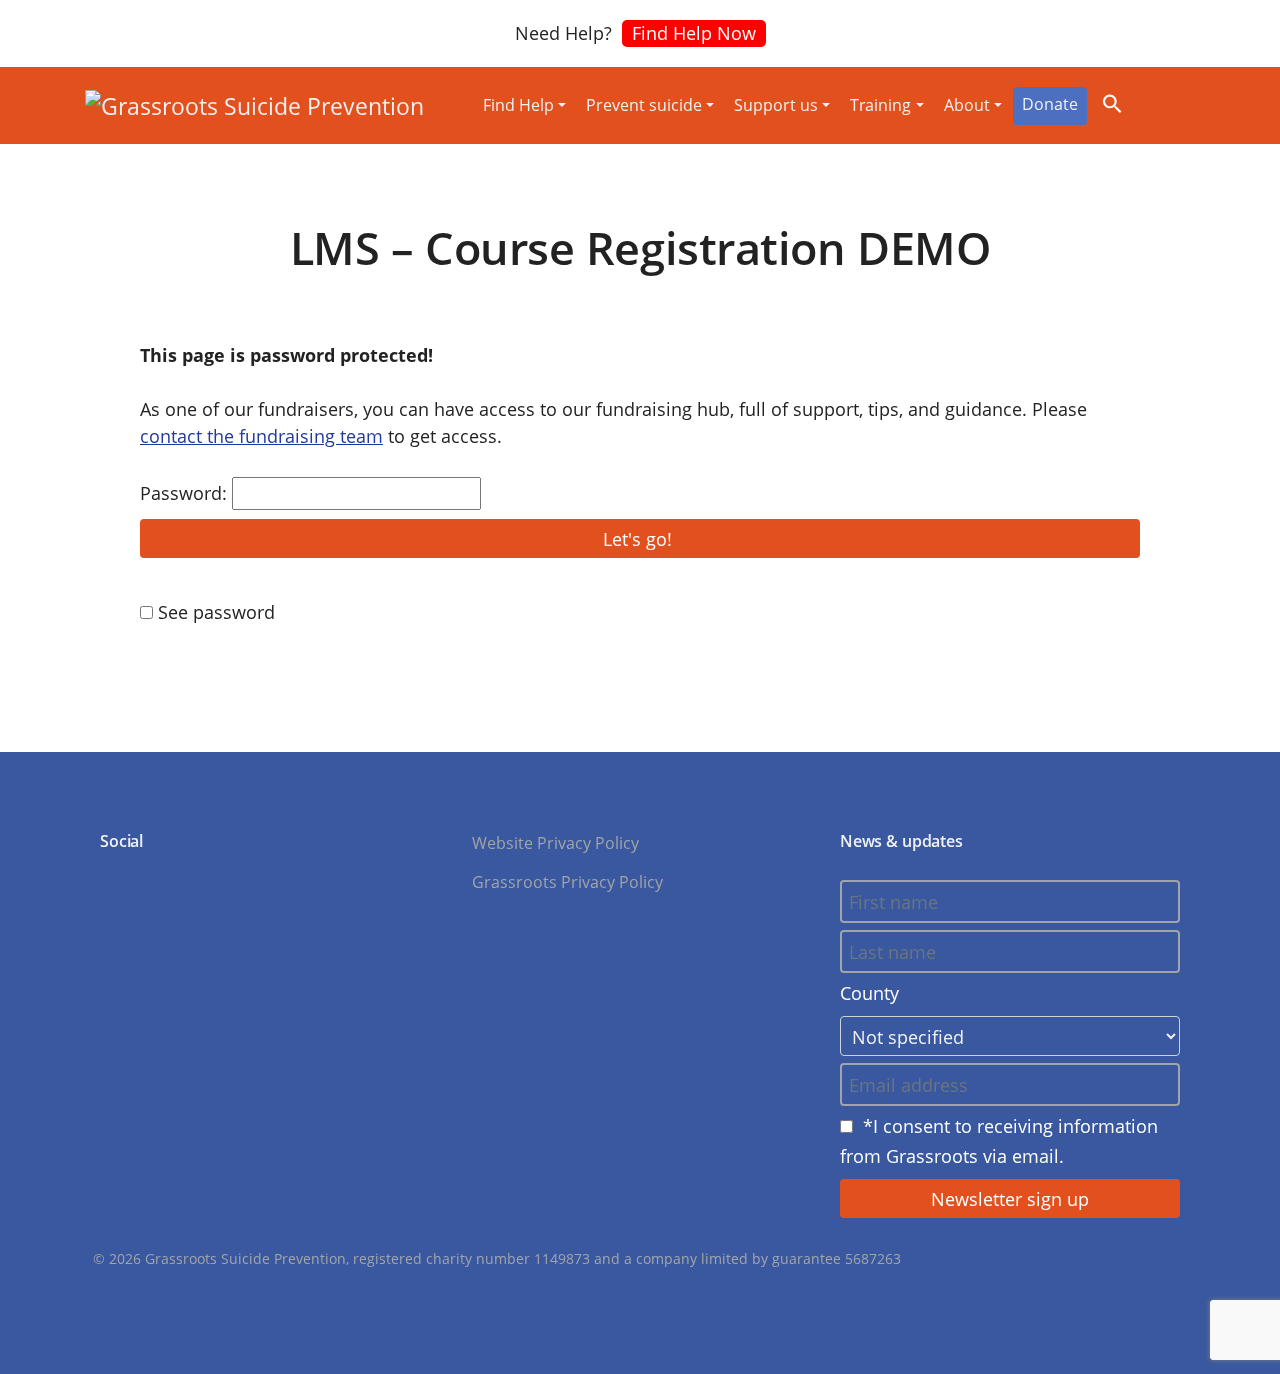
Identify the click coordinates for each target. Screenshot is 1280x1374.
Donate (1050, 104)
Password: (186, 493)
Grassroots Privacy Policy (567, 882)
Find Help (518, 105)
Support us (776, 105)
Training (880, 105)
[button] (1112, 101)
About (967, 105)
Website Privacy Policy (555, 843)
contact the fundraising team (261, 436)
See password (214, 612)
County (869, 993)
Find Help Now (694, 33)
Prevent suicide (644, 105)
